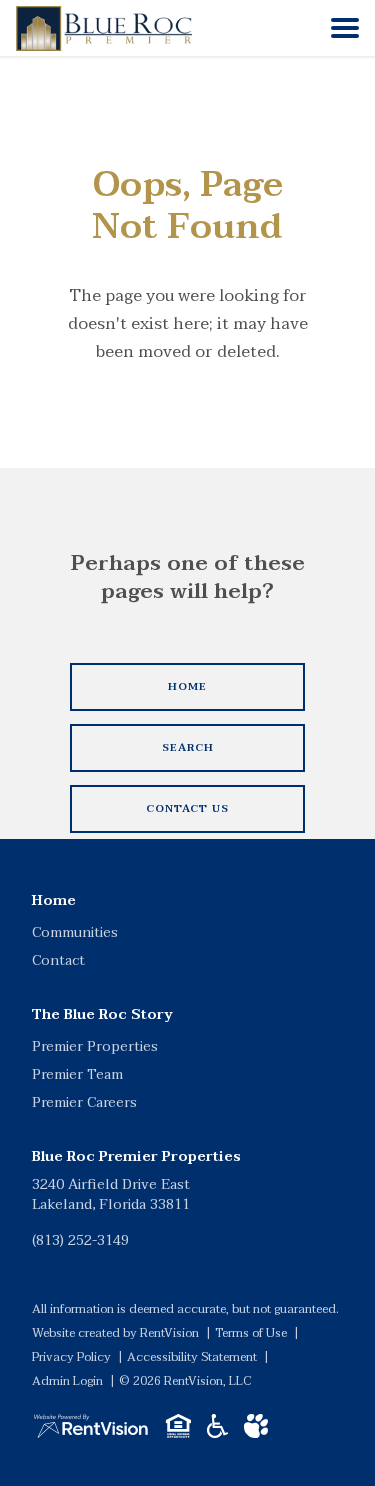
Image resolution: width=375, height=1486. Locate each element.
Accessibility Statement (192, 1357)
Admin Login (67, 1381)
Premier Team (77, 1074)
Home (54, 900)
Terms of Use (251, 1333)
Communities (75, 932)
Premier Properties (95, 1046)
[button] (345, 28)
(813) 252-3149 (80, 1240)
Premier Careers (84, 1102)
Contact (58, 960)
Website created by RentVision (115, 1333)
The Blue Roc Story (102, 1014)
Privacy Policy (71, 1357)
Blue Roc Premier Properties (136, 1156)
